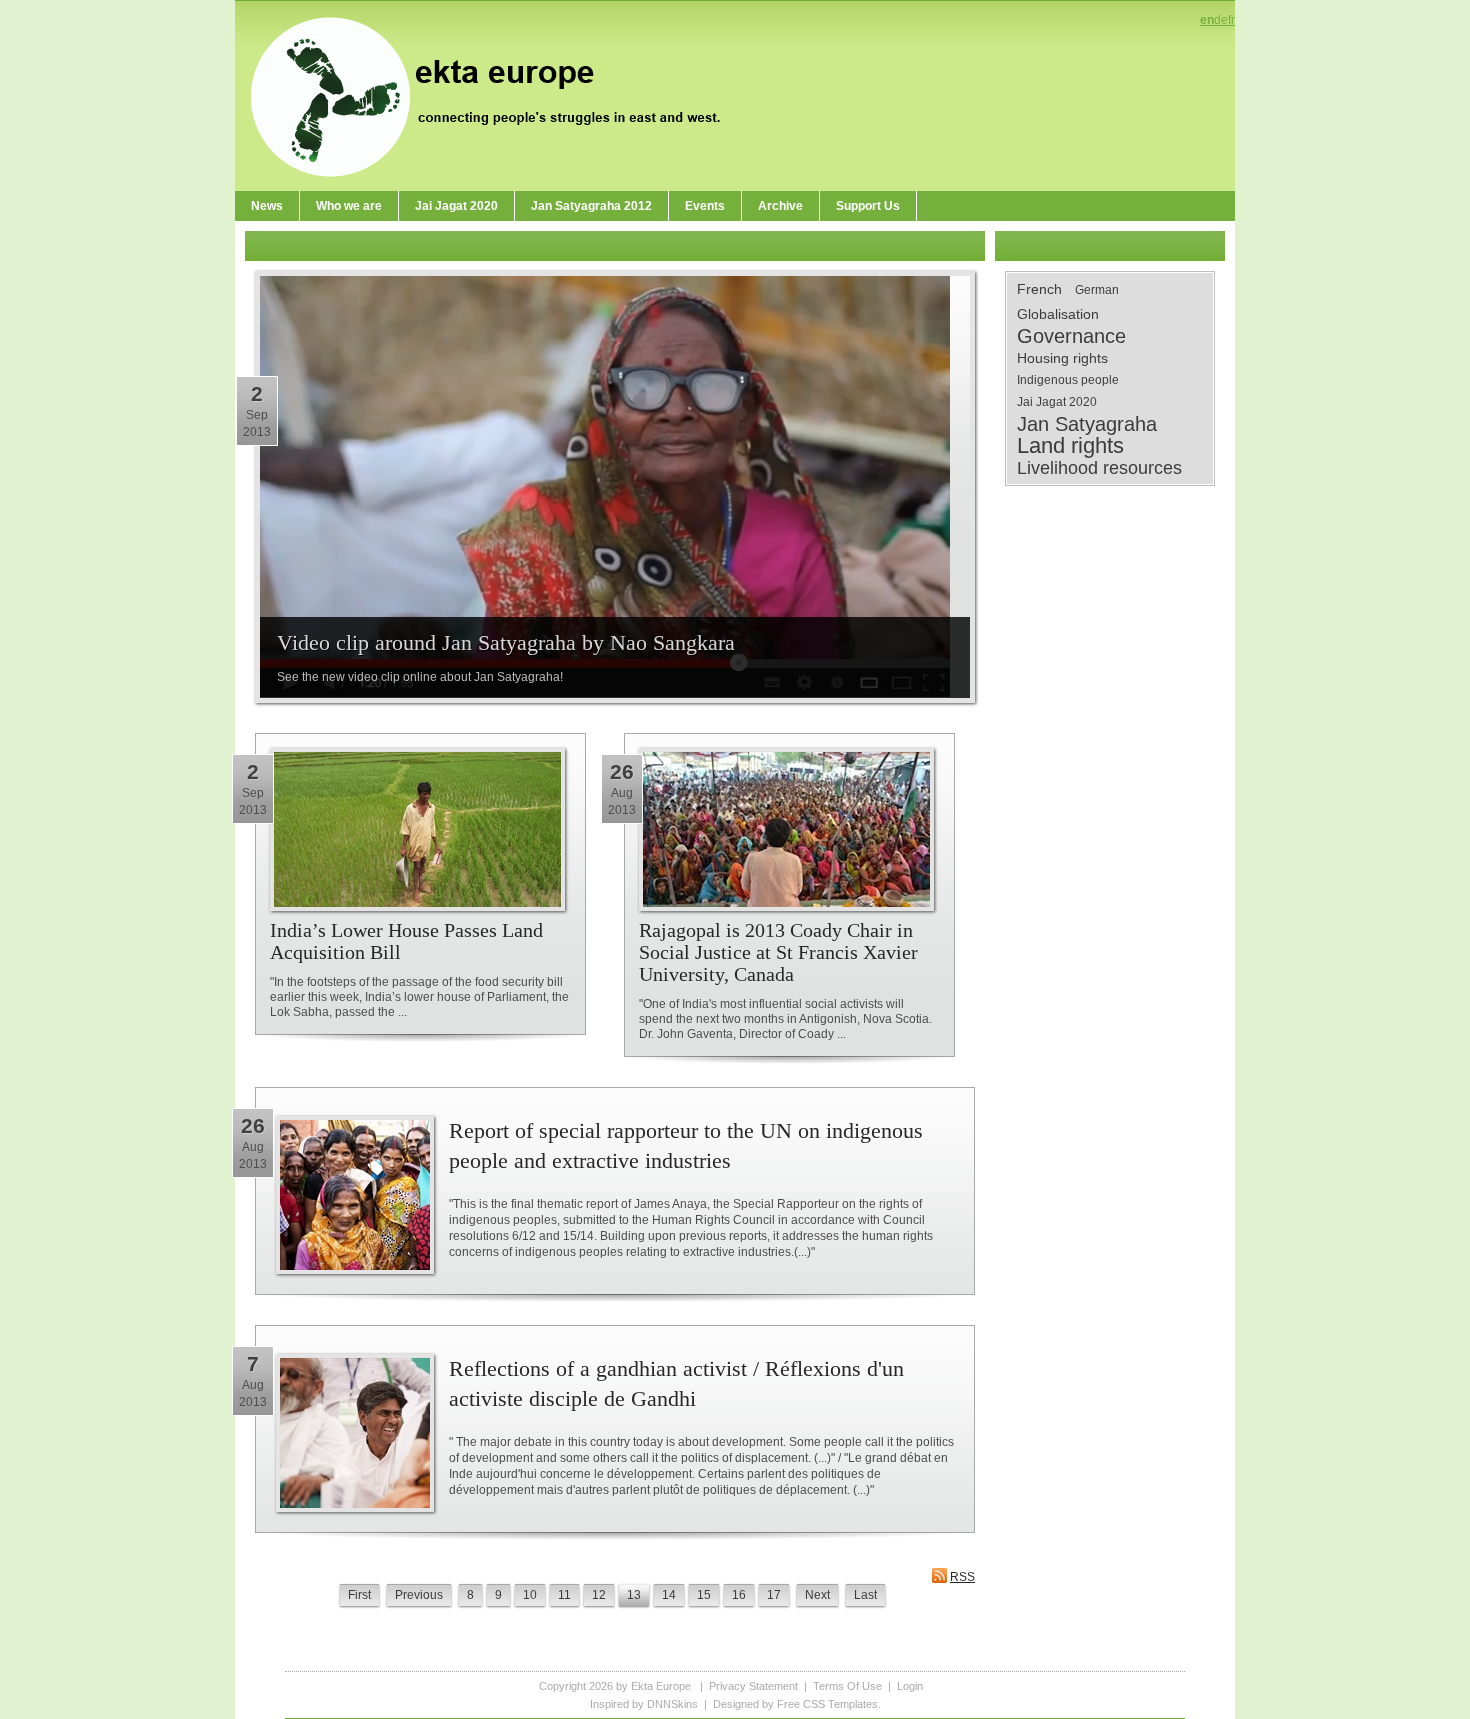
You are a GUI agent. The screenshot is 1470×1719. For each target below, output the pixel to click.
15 (704, 1595)
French (1039, 289)
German (1097, 290)
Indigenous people (1068, 380)
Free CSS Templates (827, 1704)
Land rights (1070, 446)
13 (634, 1595)
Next (817, 1595)
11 (564, 1595)
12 (599, 1595)
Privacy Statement (753, 1686)
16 (739, 1595)
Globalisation (1058, 314)
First (359, 1595)
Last (865, 1595)
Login (910, 1686)
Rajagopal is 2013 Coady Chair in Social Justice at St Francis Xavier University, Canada (778, 952)
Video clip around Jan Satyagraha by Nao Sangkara (506, 642)
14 (669, 1595)
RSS (962, 1577)
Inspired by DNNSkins (644, 1704)
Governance (1071, 336)
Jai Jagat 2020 (1057, 402)
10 (530, 1595)
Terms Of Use (847, 1686)
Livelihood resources (1099, 468)
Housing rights (1062, 358)
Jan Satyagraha (1087, 424)
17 (774, 1595)
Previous (419, 1595)
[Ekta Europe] (495, 95)
